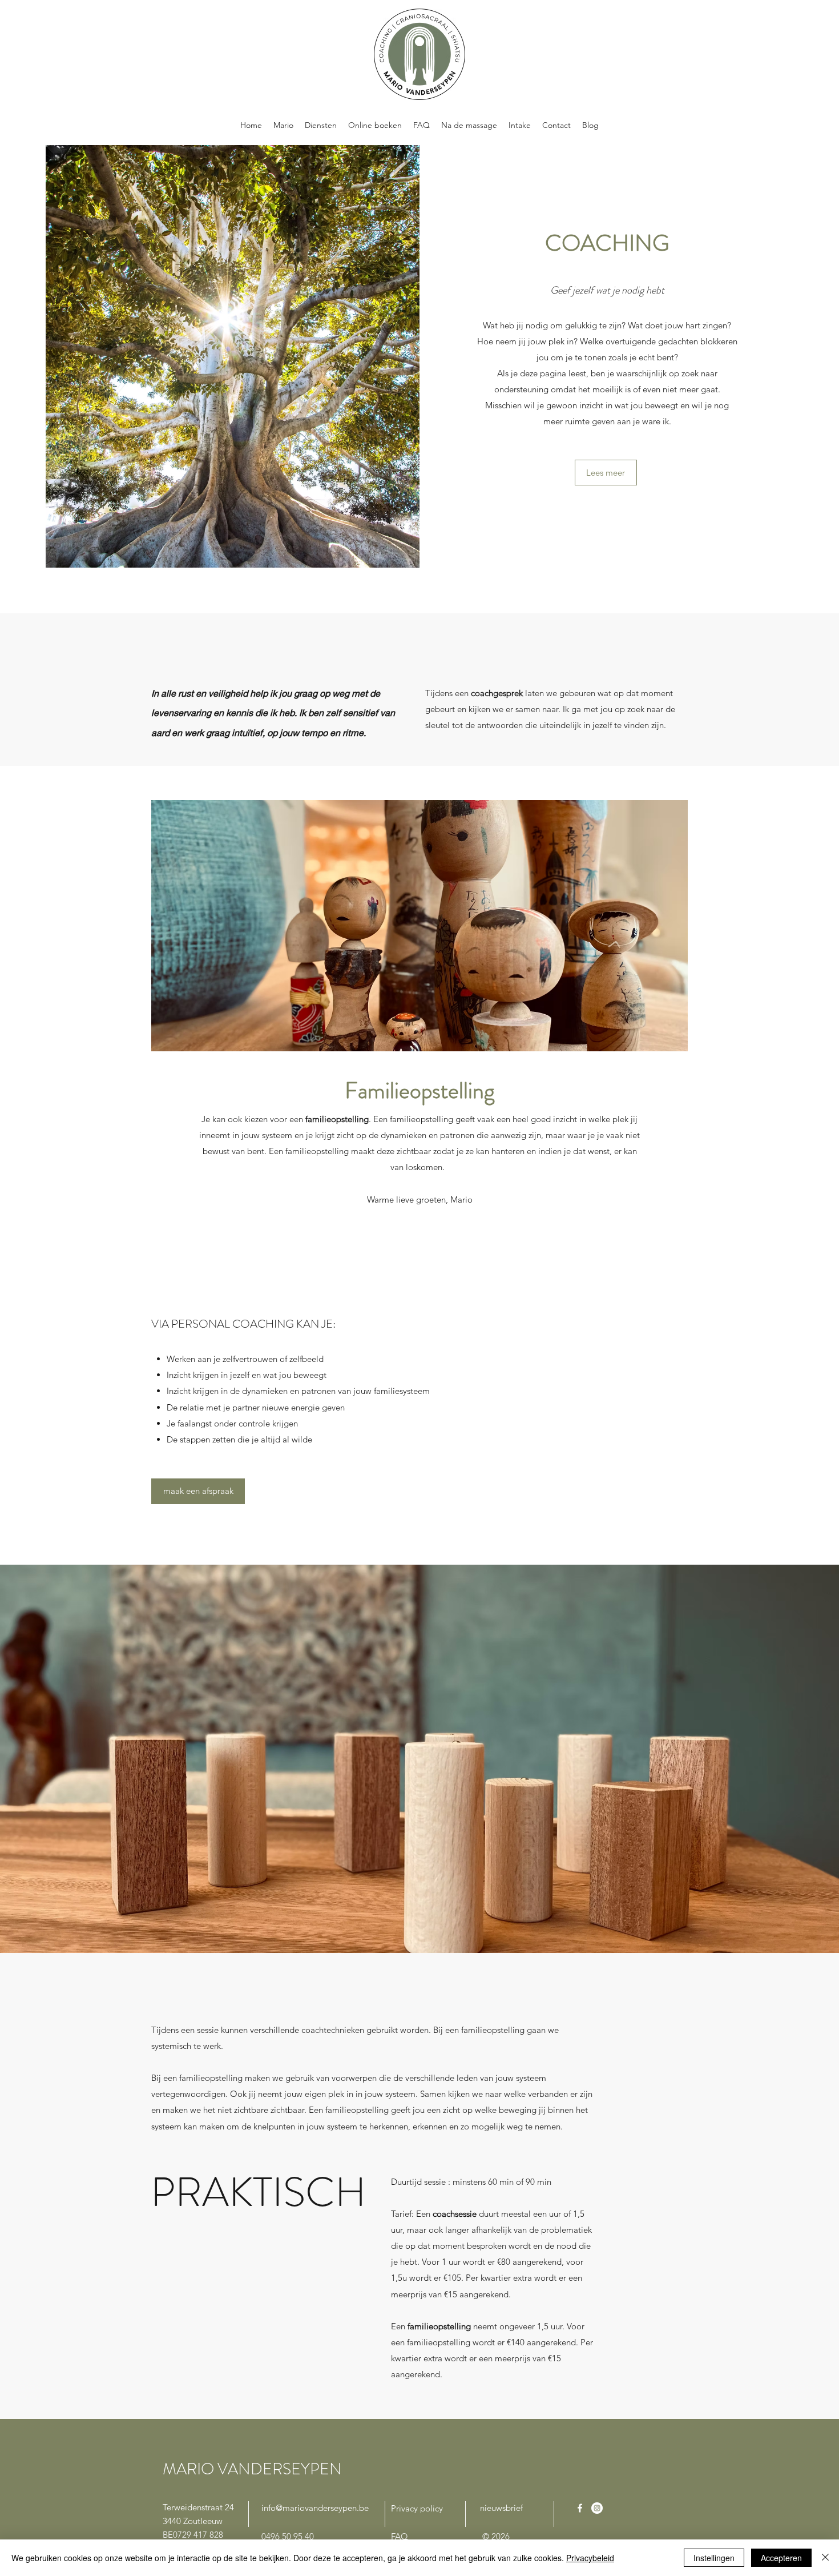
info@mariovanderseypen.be (315, 2508)
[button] (606, 473)
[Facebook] (580, 2508)
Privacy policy (417, 2508)
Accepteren (781, 2558)
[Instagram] (597, 2508)
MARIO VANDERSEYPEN (252, 2469)
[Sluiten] (825, 2558)
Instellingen (714, 2558)
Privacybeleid (590, 2558)
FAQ (400, 2536)
